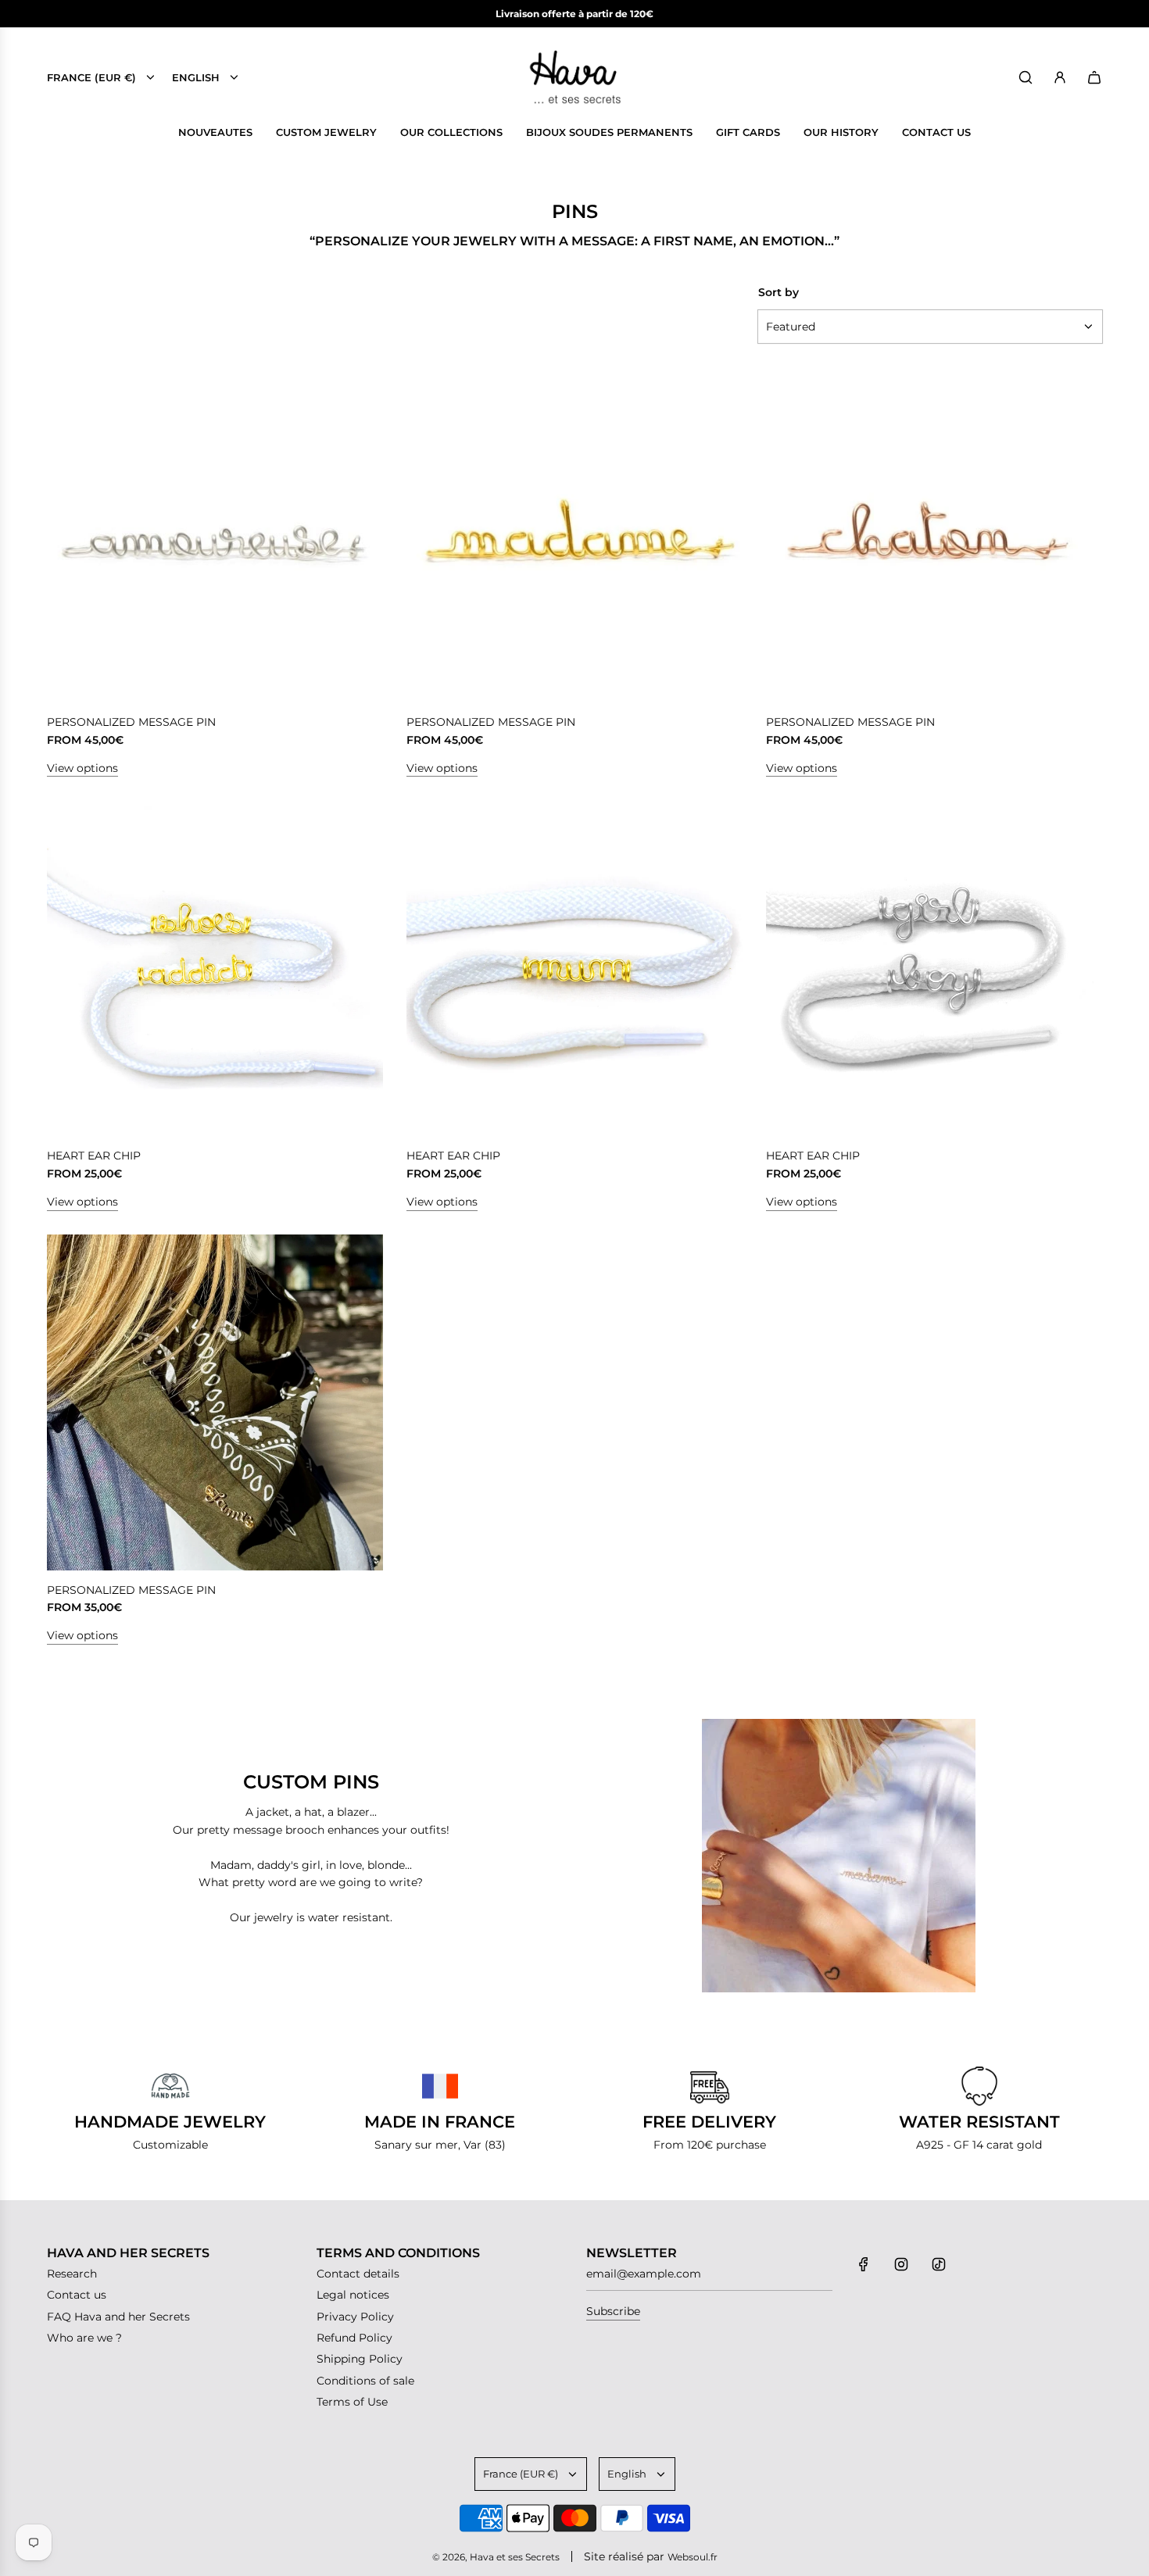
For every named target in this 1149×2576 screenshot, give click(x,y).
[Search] (1026, 77)
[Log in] (1060, 77)
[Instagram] (901, 2264)
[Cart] (1094, 77)
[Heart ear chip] (215, 968)
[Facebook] (864, 2264)
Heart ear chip (94, 1156)
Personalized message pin (131, 722)
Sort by (779, 292)
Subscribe (613, 2311)
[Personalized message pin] (215, 534)
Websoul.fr (693, 2557)
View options (82, 768)
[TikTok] (939, 2264)
